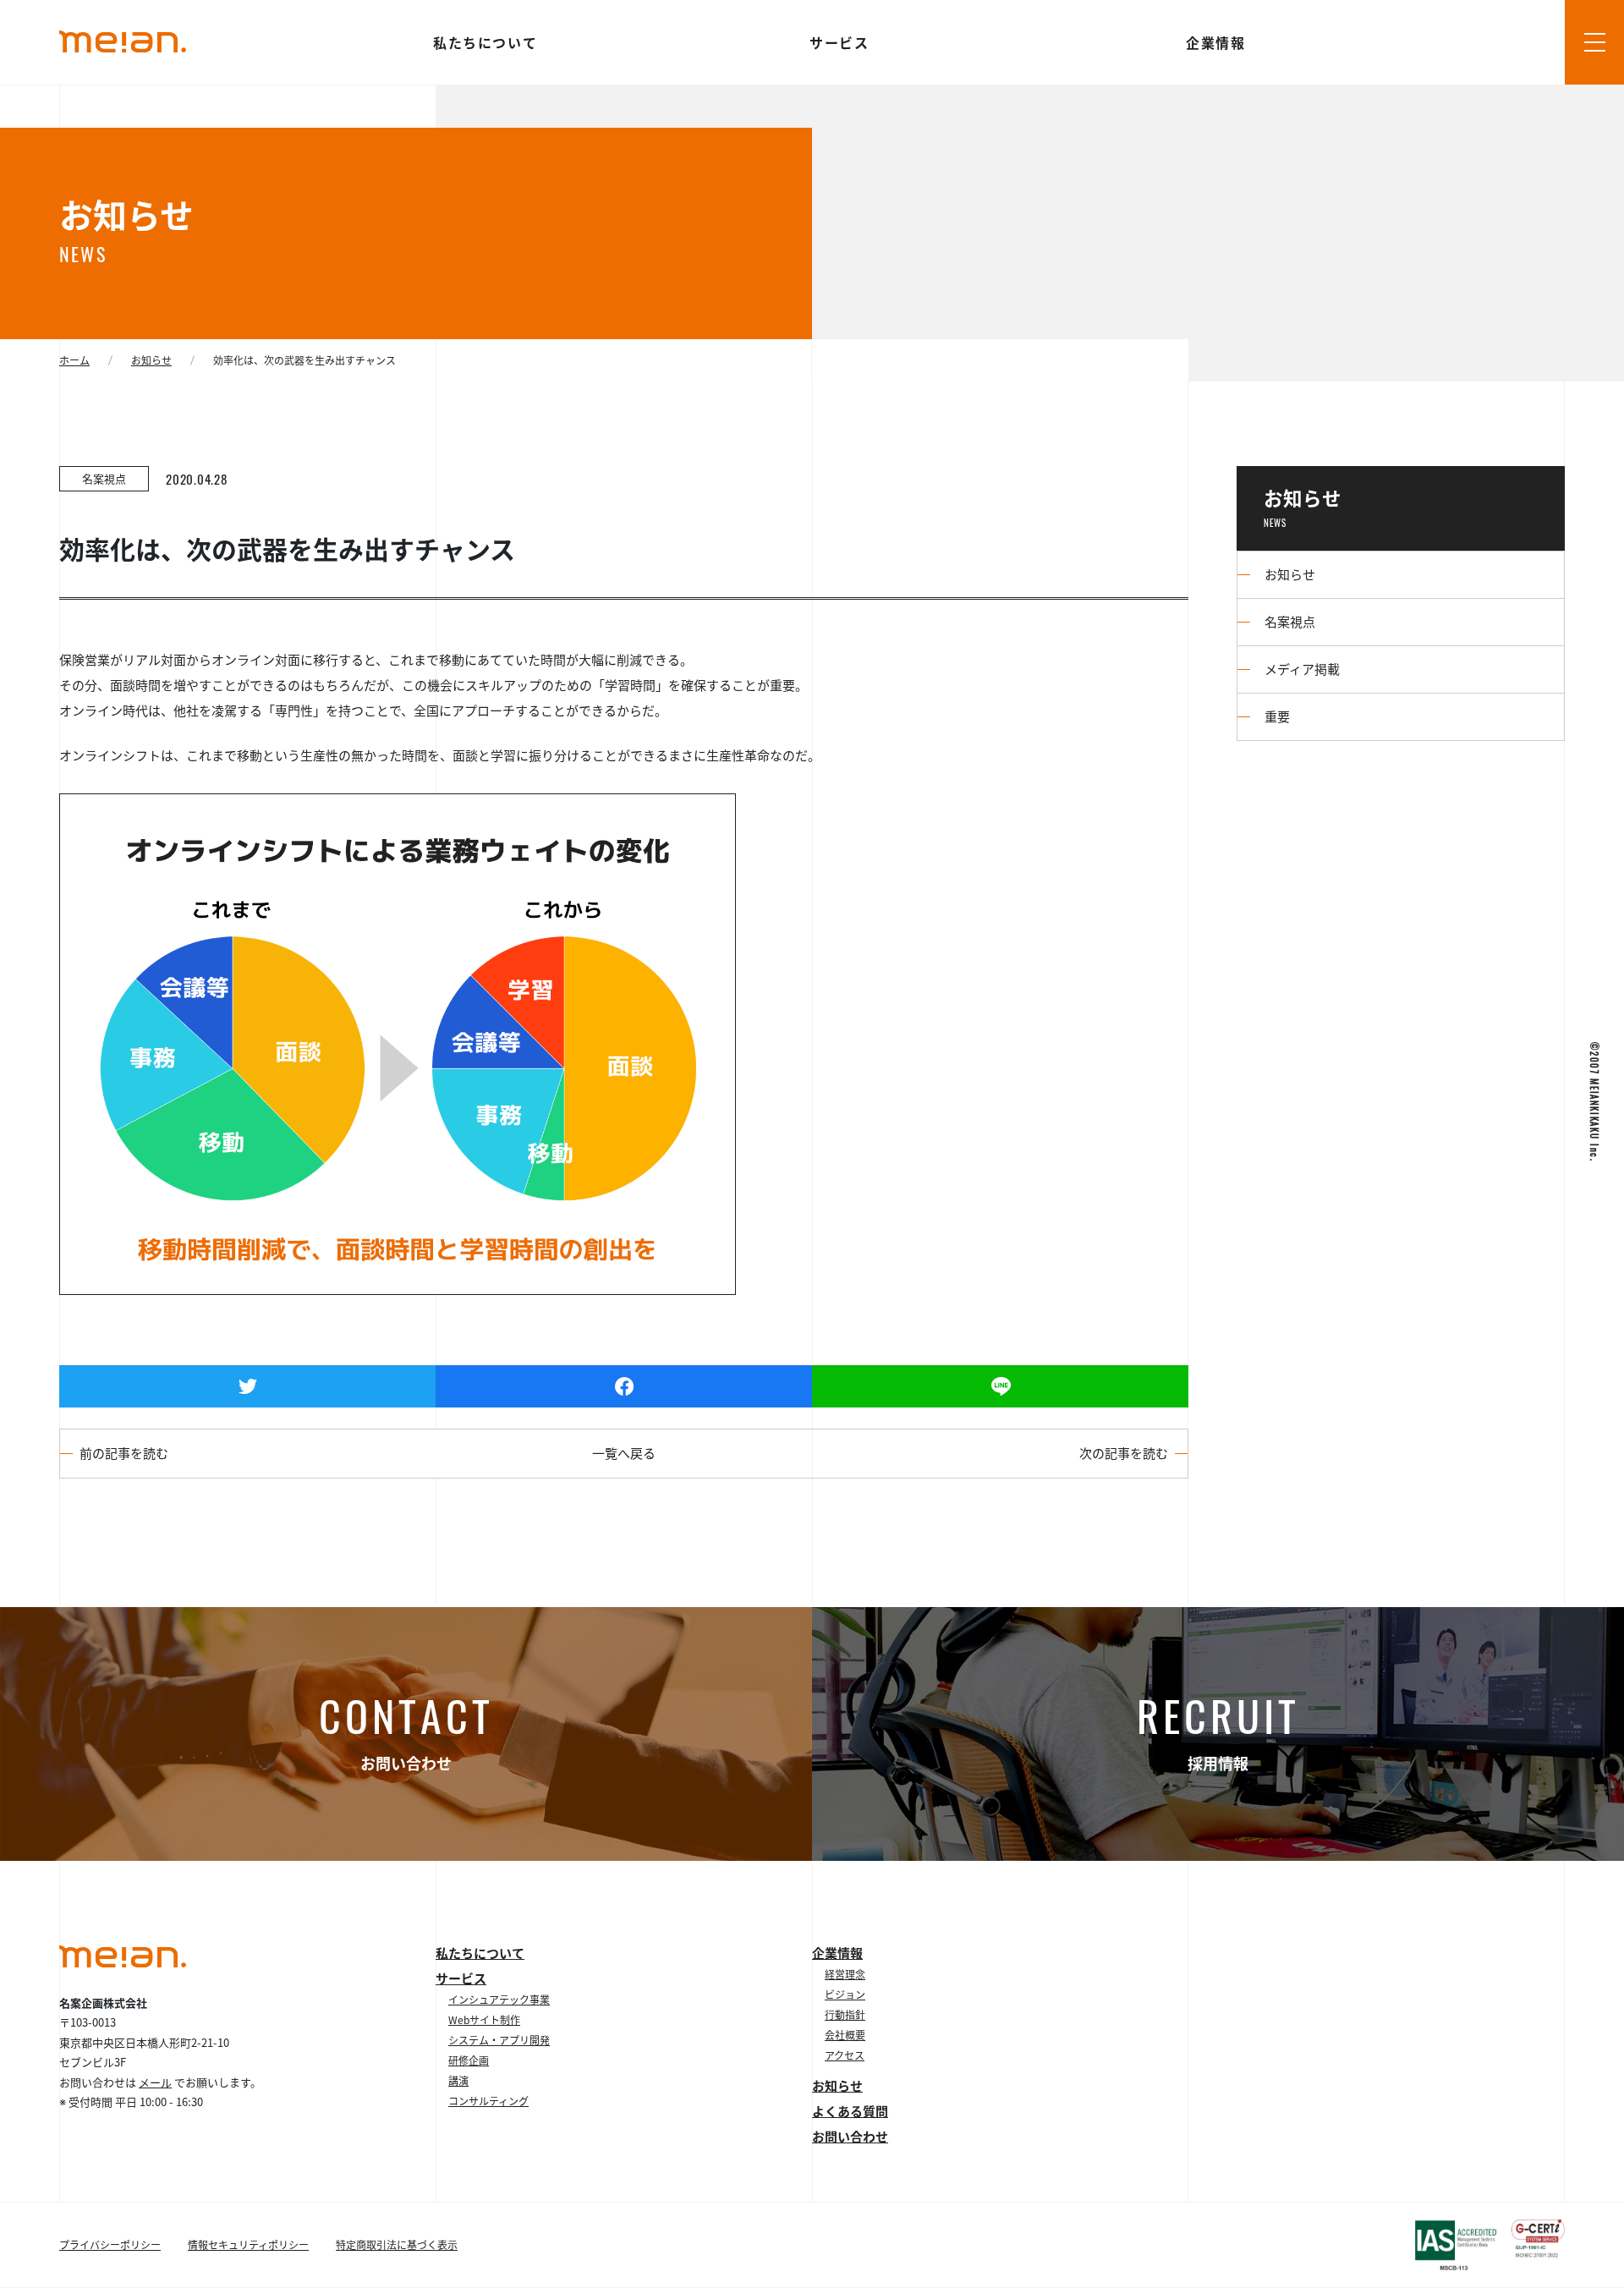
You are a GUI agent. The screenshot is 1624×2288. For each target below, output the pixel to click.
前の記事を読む (124, 1453)
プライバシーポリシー (110, 2245)
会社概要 (845, 2035)
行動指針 (845, 2015)
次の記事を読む (1124, 1453)
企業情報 (1217, 42)
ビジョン (845, 1994)
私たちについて (486, 42)
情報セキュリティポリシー (248, 2245)
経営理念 (845, 1974)
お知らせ (837, 2086)
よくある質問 (850, 2111)
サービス (840, 42)
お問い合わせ (850, 2137)
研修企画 (469, 2060)
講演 (458, 2081)
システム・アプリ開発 (499, 2040)
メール (155, 2082)
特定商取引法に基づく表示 (397, 2245)
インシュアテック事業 (499, 2000)
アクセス (845, 2055)
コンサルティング (488, 2101)
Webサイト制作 (484, 2020)
